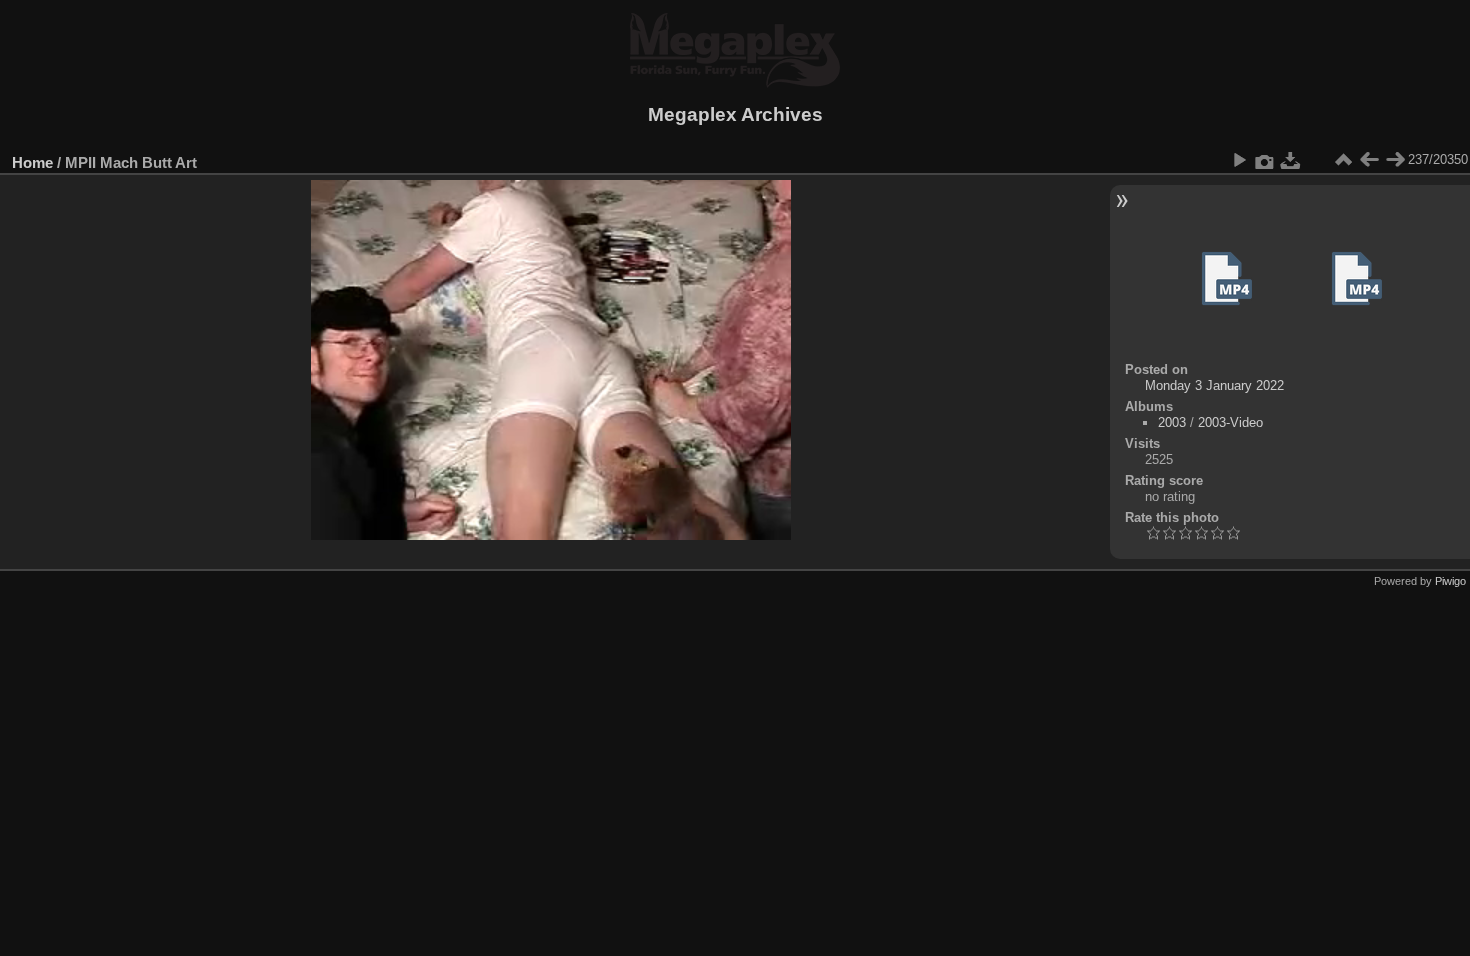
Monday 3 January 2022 (1214, 385)
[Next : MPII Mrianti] (1395, 160)
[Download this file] (1291, 160)
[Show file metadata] (1265, 160)
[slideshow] (1239, 160)
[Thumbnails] (1343, 160)
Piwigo (1450, 581)
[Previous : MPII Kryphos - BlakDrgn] (1369, 160)
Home (32, 162)
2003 (1172, 422)
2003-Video (1230, 422)
